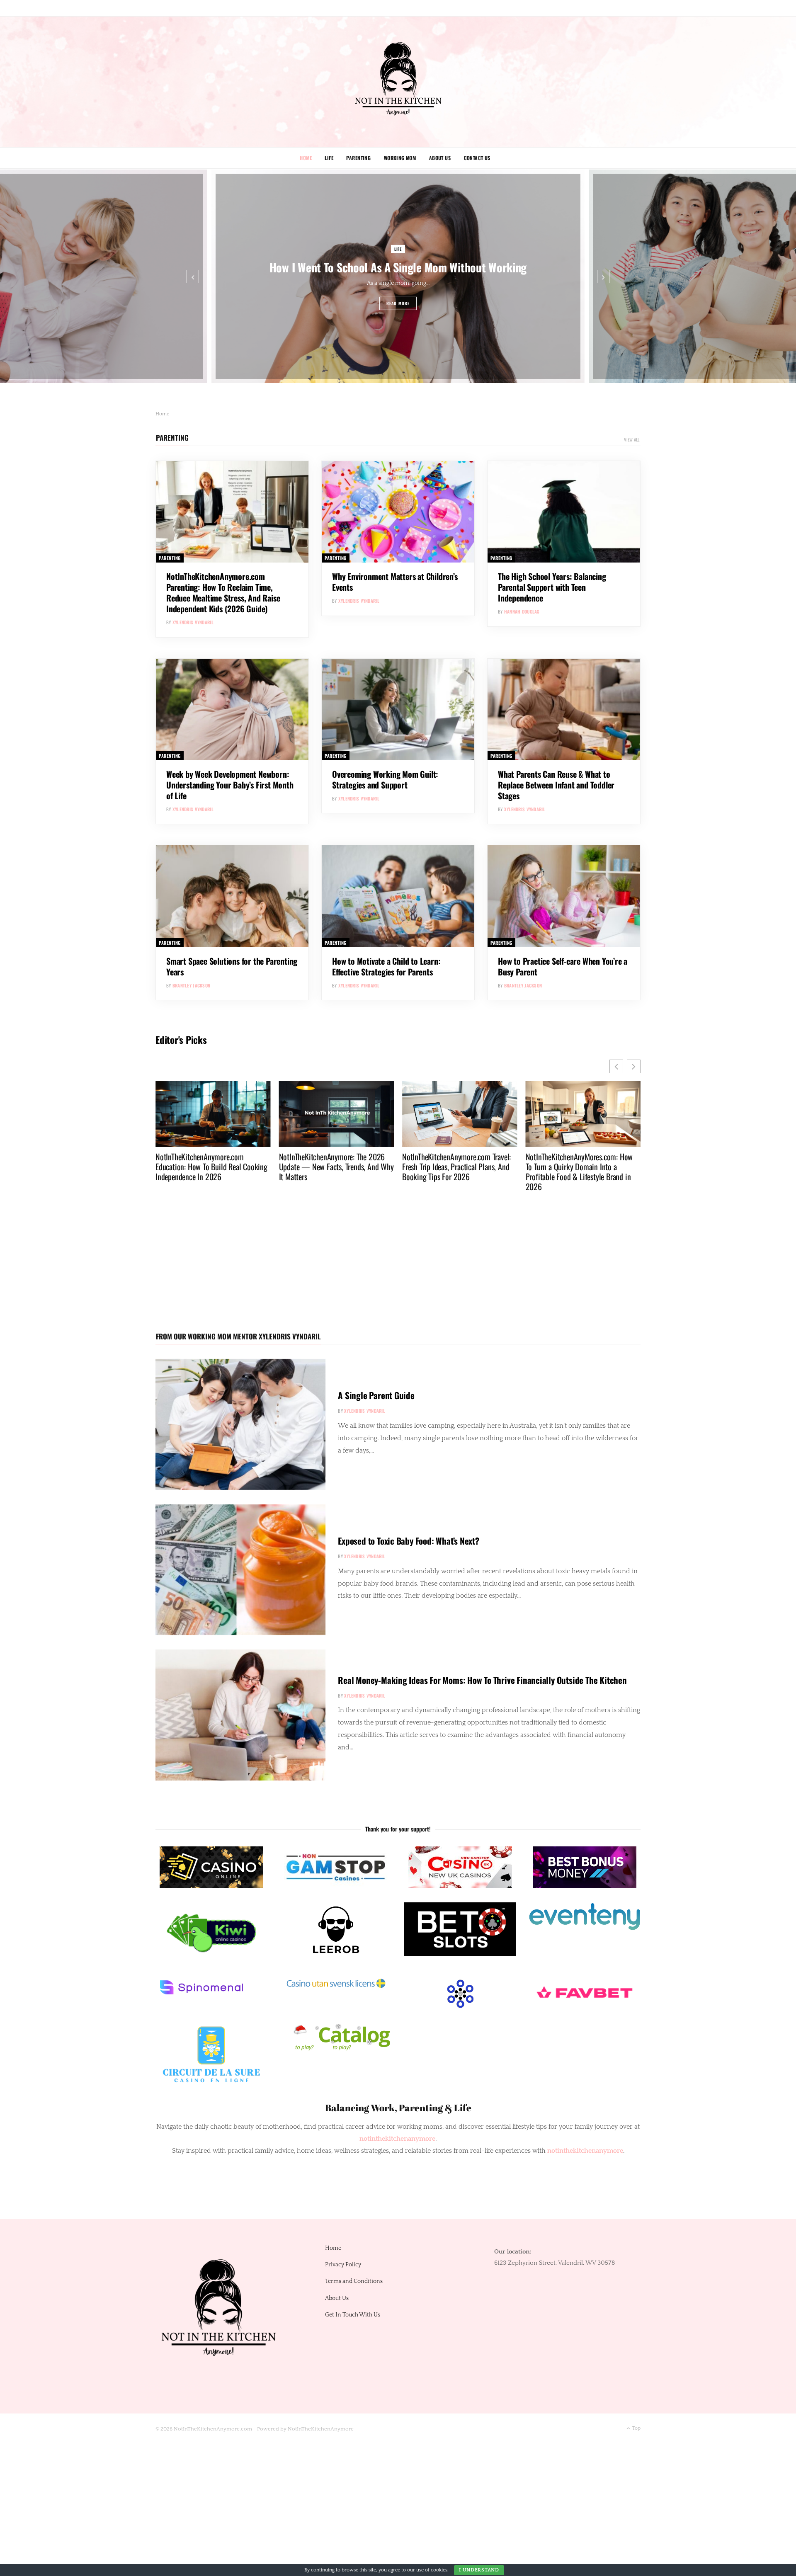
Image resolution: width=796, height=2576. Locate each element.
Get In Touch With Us (353, 2315)
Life (329, 158)
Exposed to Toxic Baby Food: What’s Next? (409, 1541)
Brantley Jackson (191, 985)
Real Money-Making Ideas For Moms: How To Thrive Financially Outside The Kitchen (482, 1680)
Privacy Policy (343, 2265)
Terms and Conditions (354, 2281)
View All (632, 439)
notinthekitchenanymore (585, 2151)
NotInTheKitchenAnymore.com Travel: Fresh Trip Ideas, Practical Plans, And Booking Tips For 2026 (333, 1167)
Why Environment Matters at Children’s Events (395, 582)
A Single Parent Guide (376, 1395)
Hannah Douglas (522, 611)
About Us (440, 158)
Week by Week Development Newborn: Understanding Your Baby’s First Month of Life (230, 785)
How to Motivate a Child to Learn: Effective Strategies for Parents (386, 966)
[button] (634, 1066)
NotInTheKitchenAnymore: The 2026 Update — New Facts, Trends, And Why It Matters (213, 1167)
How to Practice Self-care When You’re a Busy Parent (563, 966)
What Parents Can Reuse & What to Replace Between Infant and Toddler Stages (556, 785)
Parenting (358, 158)
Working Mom (400, 158)
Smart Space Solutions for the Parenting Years (232, 966)
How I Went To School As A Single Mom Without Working (398, 267)
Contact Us (477, 158)
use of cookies (432, 2570)
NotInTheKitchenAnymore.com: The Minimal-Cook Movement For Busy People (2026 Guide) (577, 1167)
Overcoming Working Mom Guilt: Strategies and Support (385, 779)
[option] (398, 276)
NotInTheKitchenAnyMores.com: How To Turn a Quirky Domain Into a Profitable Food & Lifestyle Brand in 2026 (456, 1172)
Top (636, 2428)
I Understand (479, 2570)
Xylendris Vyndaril (193, 622)
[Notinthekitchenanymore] (398, 82)
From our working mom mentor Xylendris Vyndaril (238, 1336)
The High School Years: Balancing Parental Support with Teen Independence (552, 587)
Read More (398, 303)
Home (306, 158)
